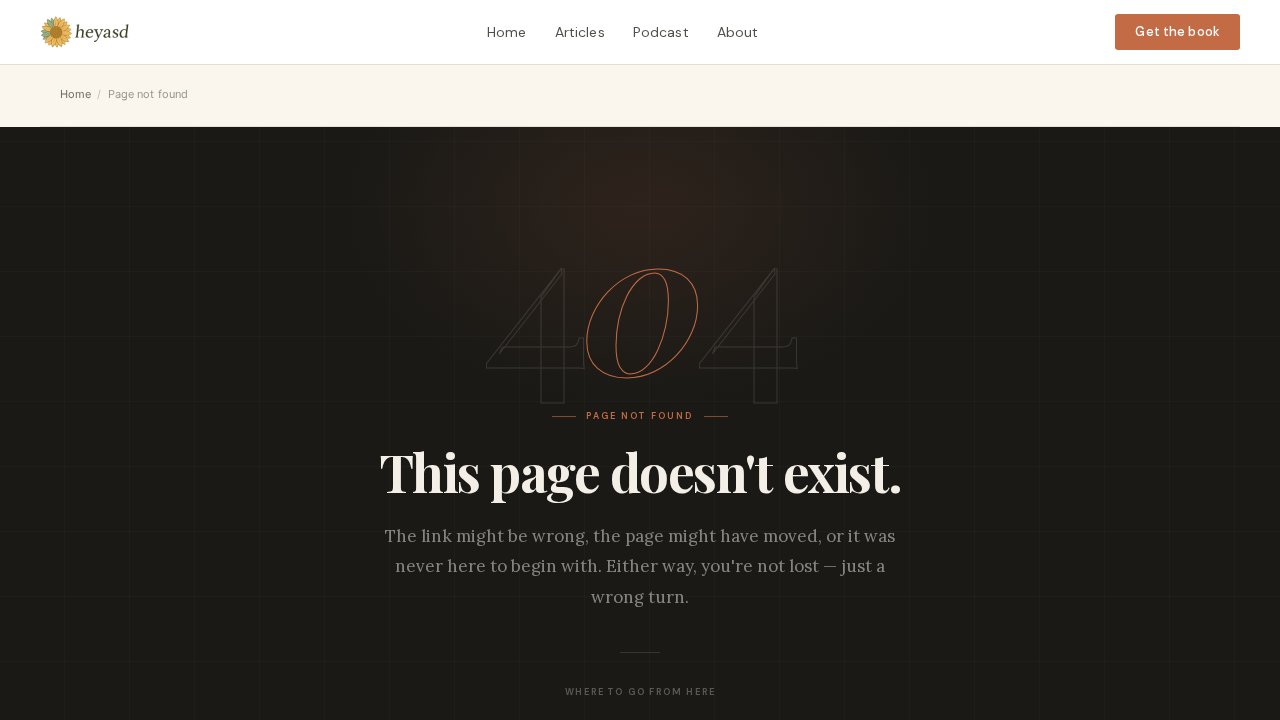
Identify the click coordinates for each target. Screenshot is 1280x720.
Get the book (1177, 31)
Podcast (661, 32)
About (738, 32)
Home (507, 32)
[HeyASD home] (85, 32)
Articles (580, 32)
